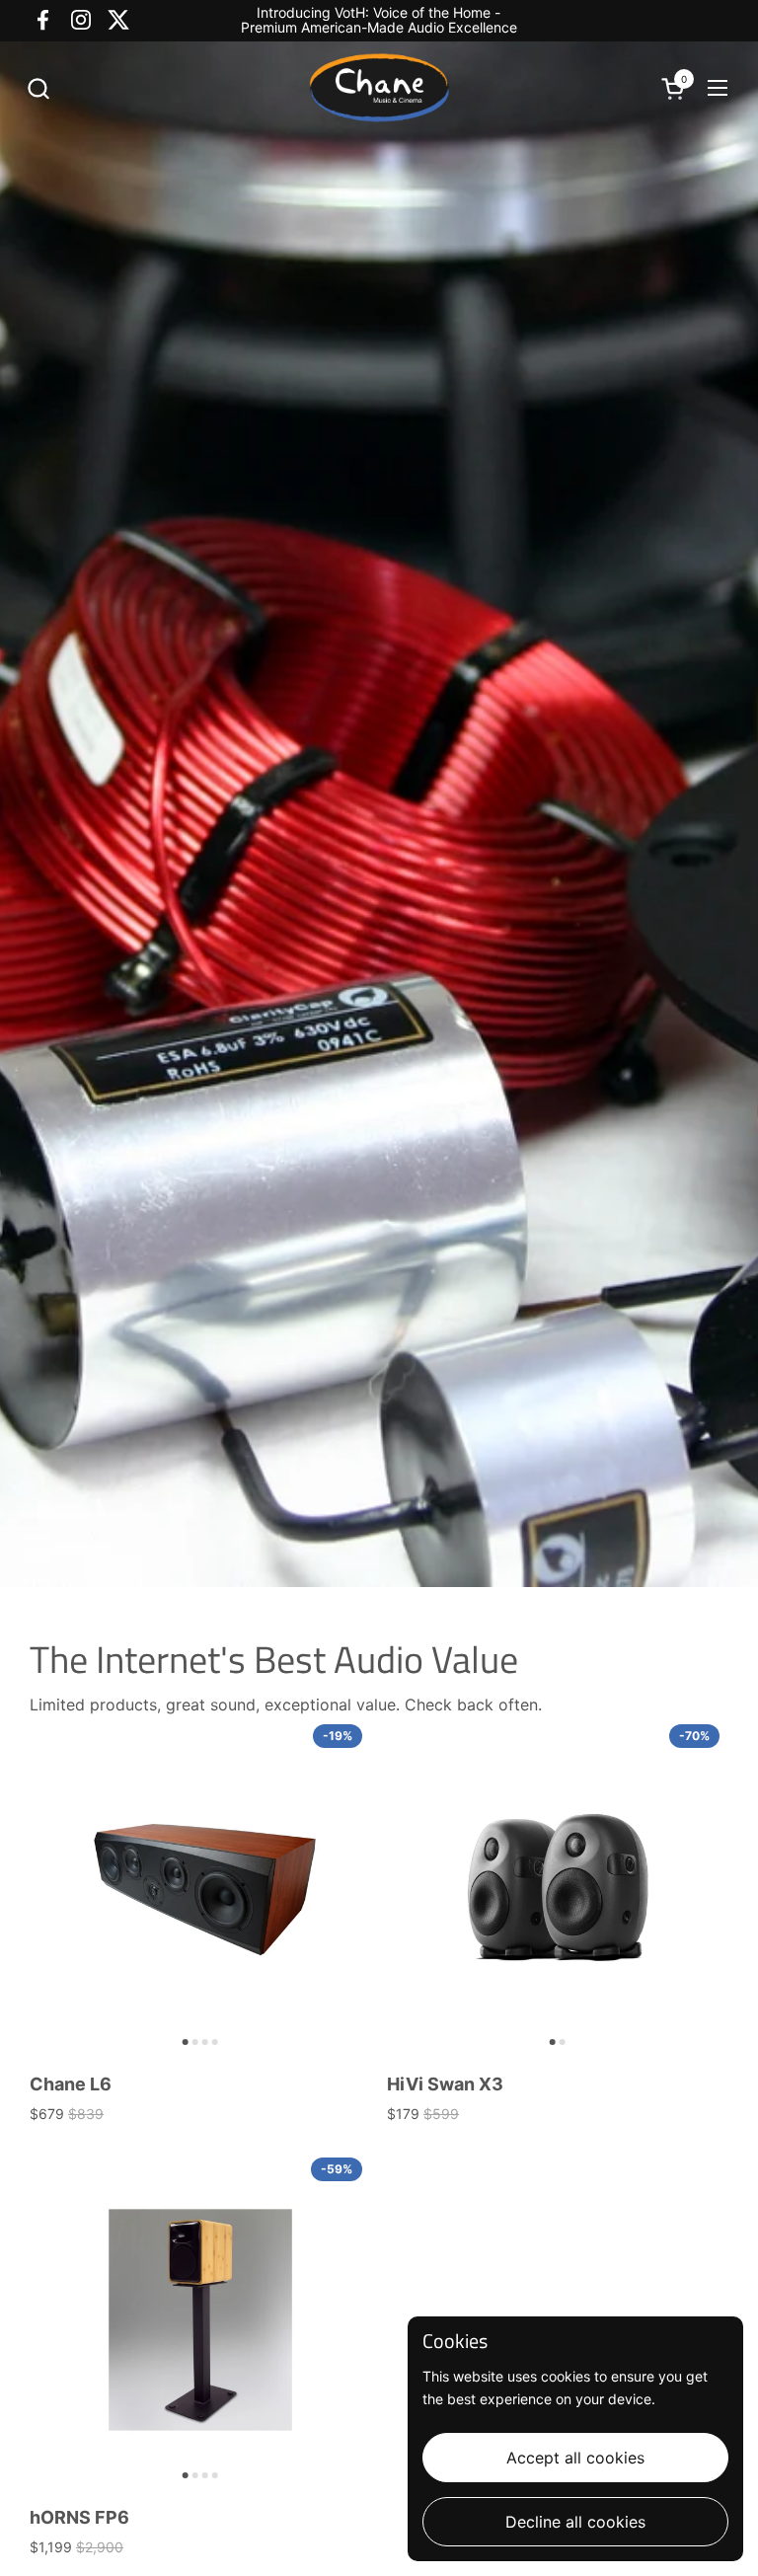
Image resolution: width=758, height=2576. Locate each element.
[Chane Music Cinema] (379, 88)
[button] (38, 88)
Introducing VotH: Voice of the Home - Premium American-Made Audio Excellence (379, 20)
